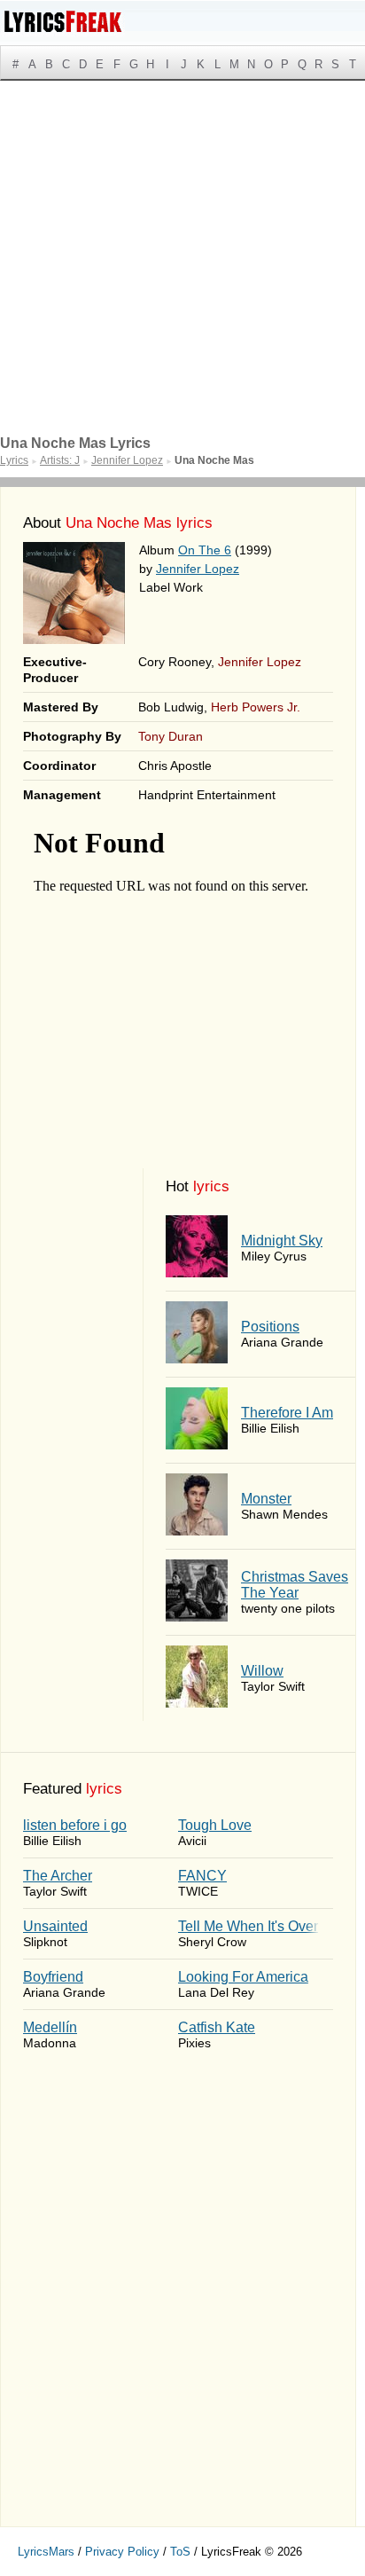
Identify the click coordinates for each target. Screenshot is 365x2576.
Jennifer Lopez (198, 569)
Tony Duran (171, 736)
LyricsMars (46, 2552)
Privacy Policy (122, 2552)
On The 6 (205, 550)
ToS (180, 2552)
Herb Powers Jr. (256, 707)
